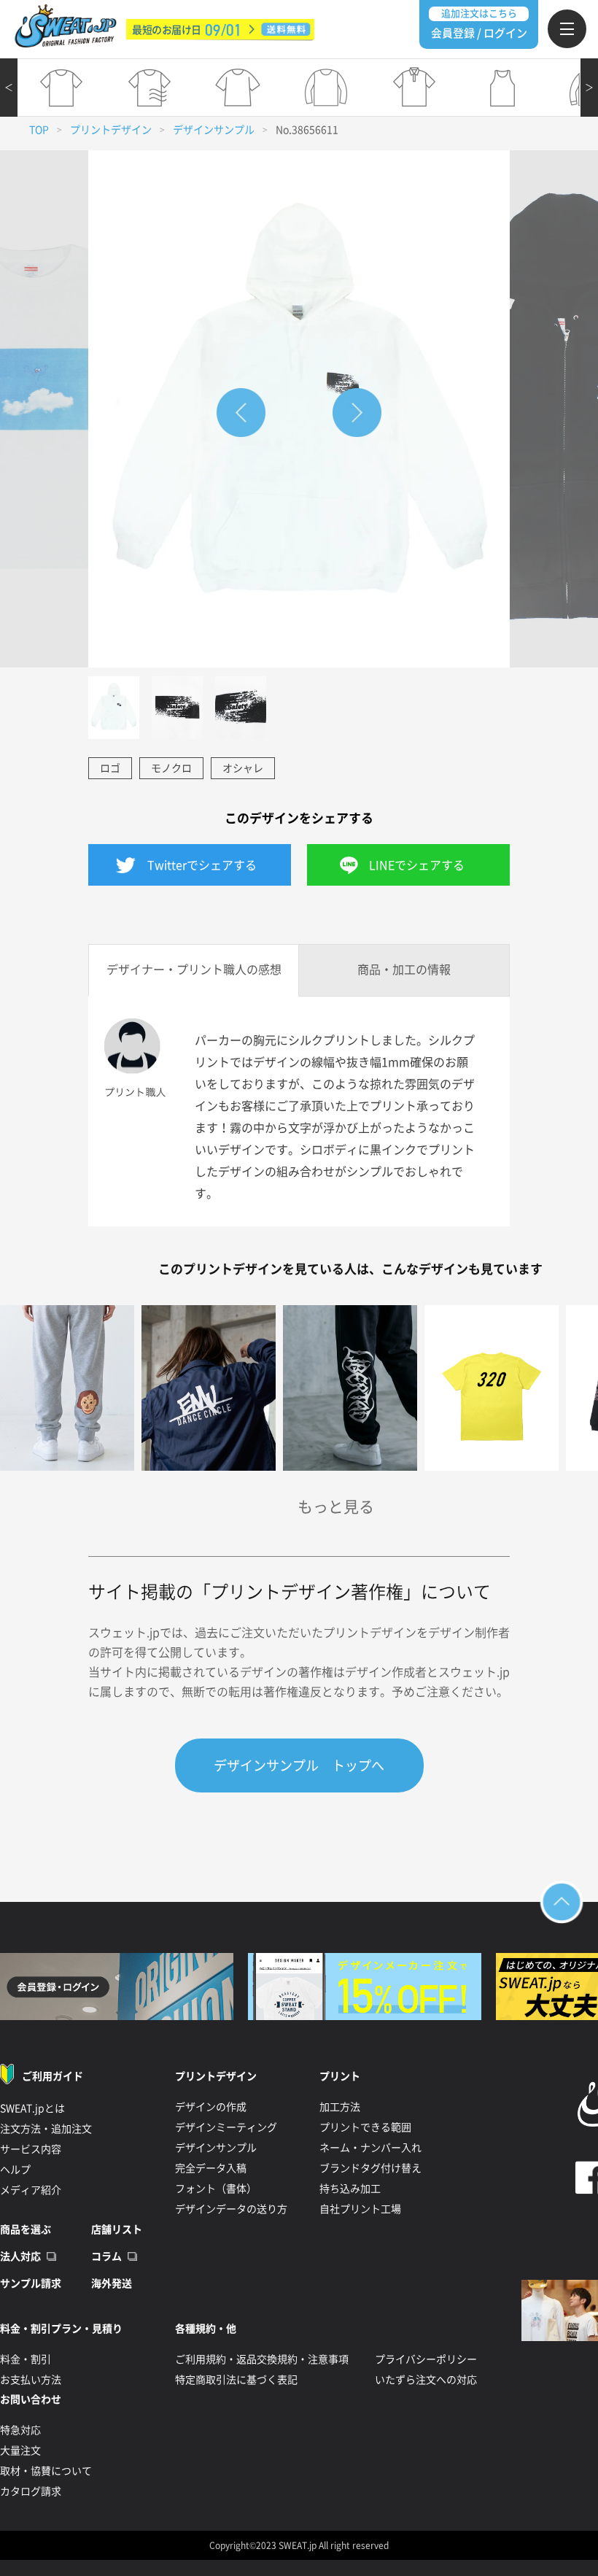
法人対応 (20, 2256)
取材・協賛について (46, 2471)
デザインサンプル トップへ (299, 1765)
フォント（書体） (216, 2189)
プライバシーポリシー (426, 2359)
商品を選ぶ (26, 2229)
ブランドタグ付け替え (370, 2168)
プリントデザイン (111, 130)
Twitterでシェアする (202, 865)
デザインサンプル (214, 130)
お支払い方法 (31, 2380)
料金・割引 (26, 2359)
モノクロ (171, 768)
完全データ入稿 (211, 2168)
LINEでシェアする (417, 865)
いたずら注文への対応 (426, 2380)
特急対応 (20, 2430)
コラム (106, 2256)
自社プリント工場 (360, 2209)
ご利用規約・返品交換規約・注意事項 (262, 2359)
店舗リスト (117, 2229)
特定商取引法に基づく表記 (236, 2380)
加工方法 (340, 2107)
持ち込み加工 (350, 2189)
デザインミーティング (226, 2127)
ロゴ (110, 768)
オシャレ (243, 768)
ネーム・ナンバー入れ (370, 2148)
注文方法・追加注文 (46, 2129)
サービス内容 (31, 2149)
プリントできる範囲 (365, 2127)
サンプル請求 (31, 2283)
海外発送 (112, 2283)
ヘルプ (15, 2170)
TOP (39, 130)
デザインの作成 (211, 2107)
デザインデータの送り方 (231, 2209)
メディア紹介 (31, 2190)
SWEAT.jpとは (32, 2108)
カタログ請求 (31, 2491)
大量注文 (20, 2451)
